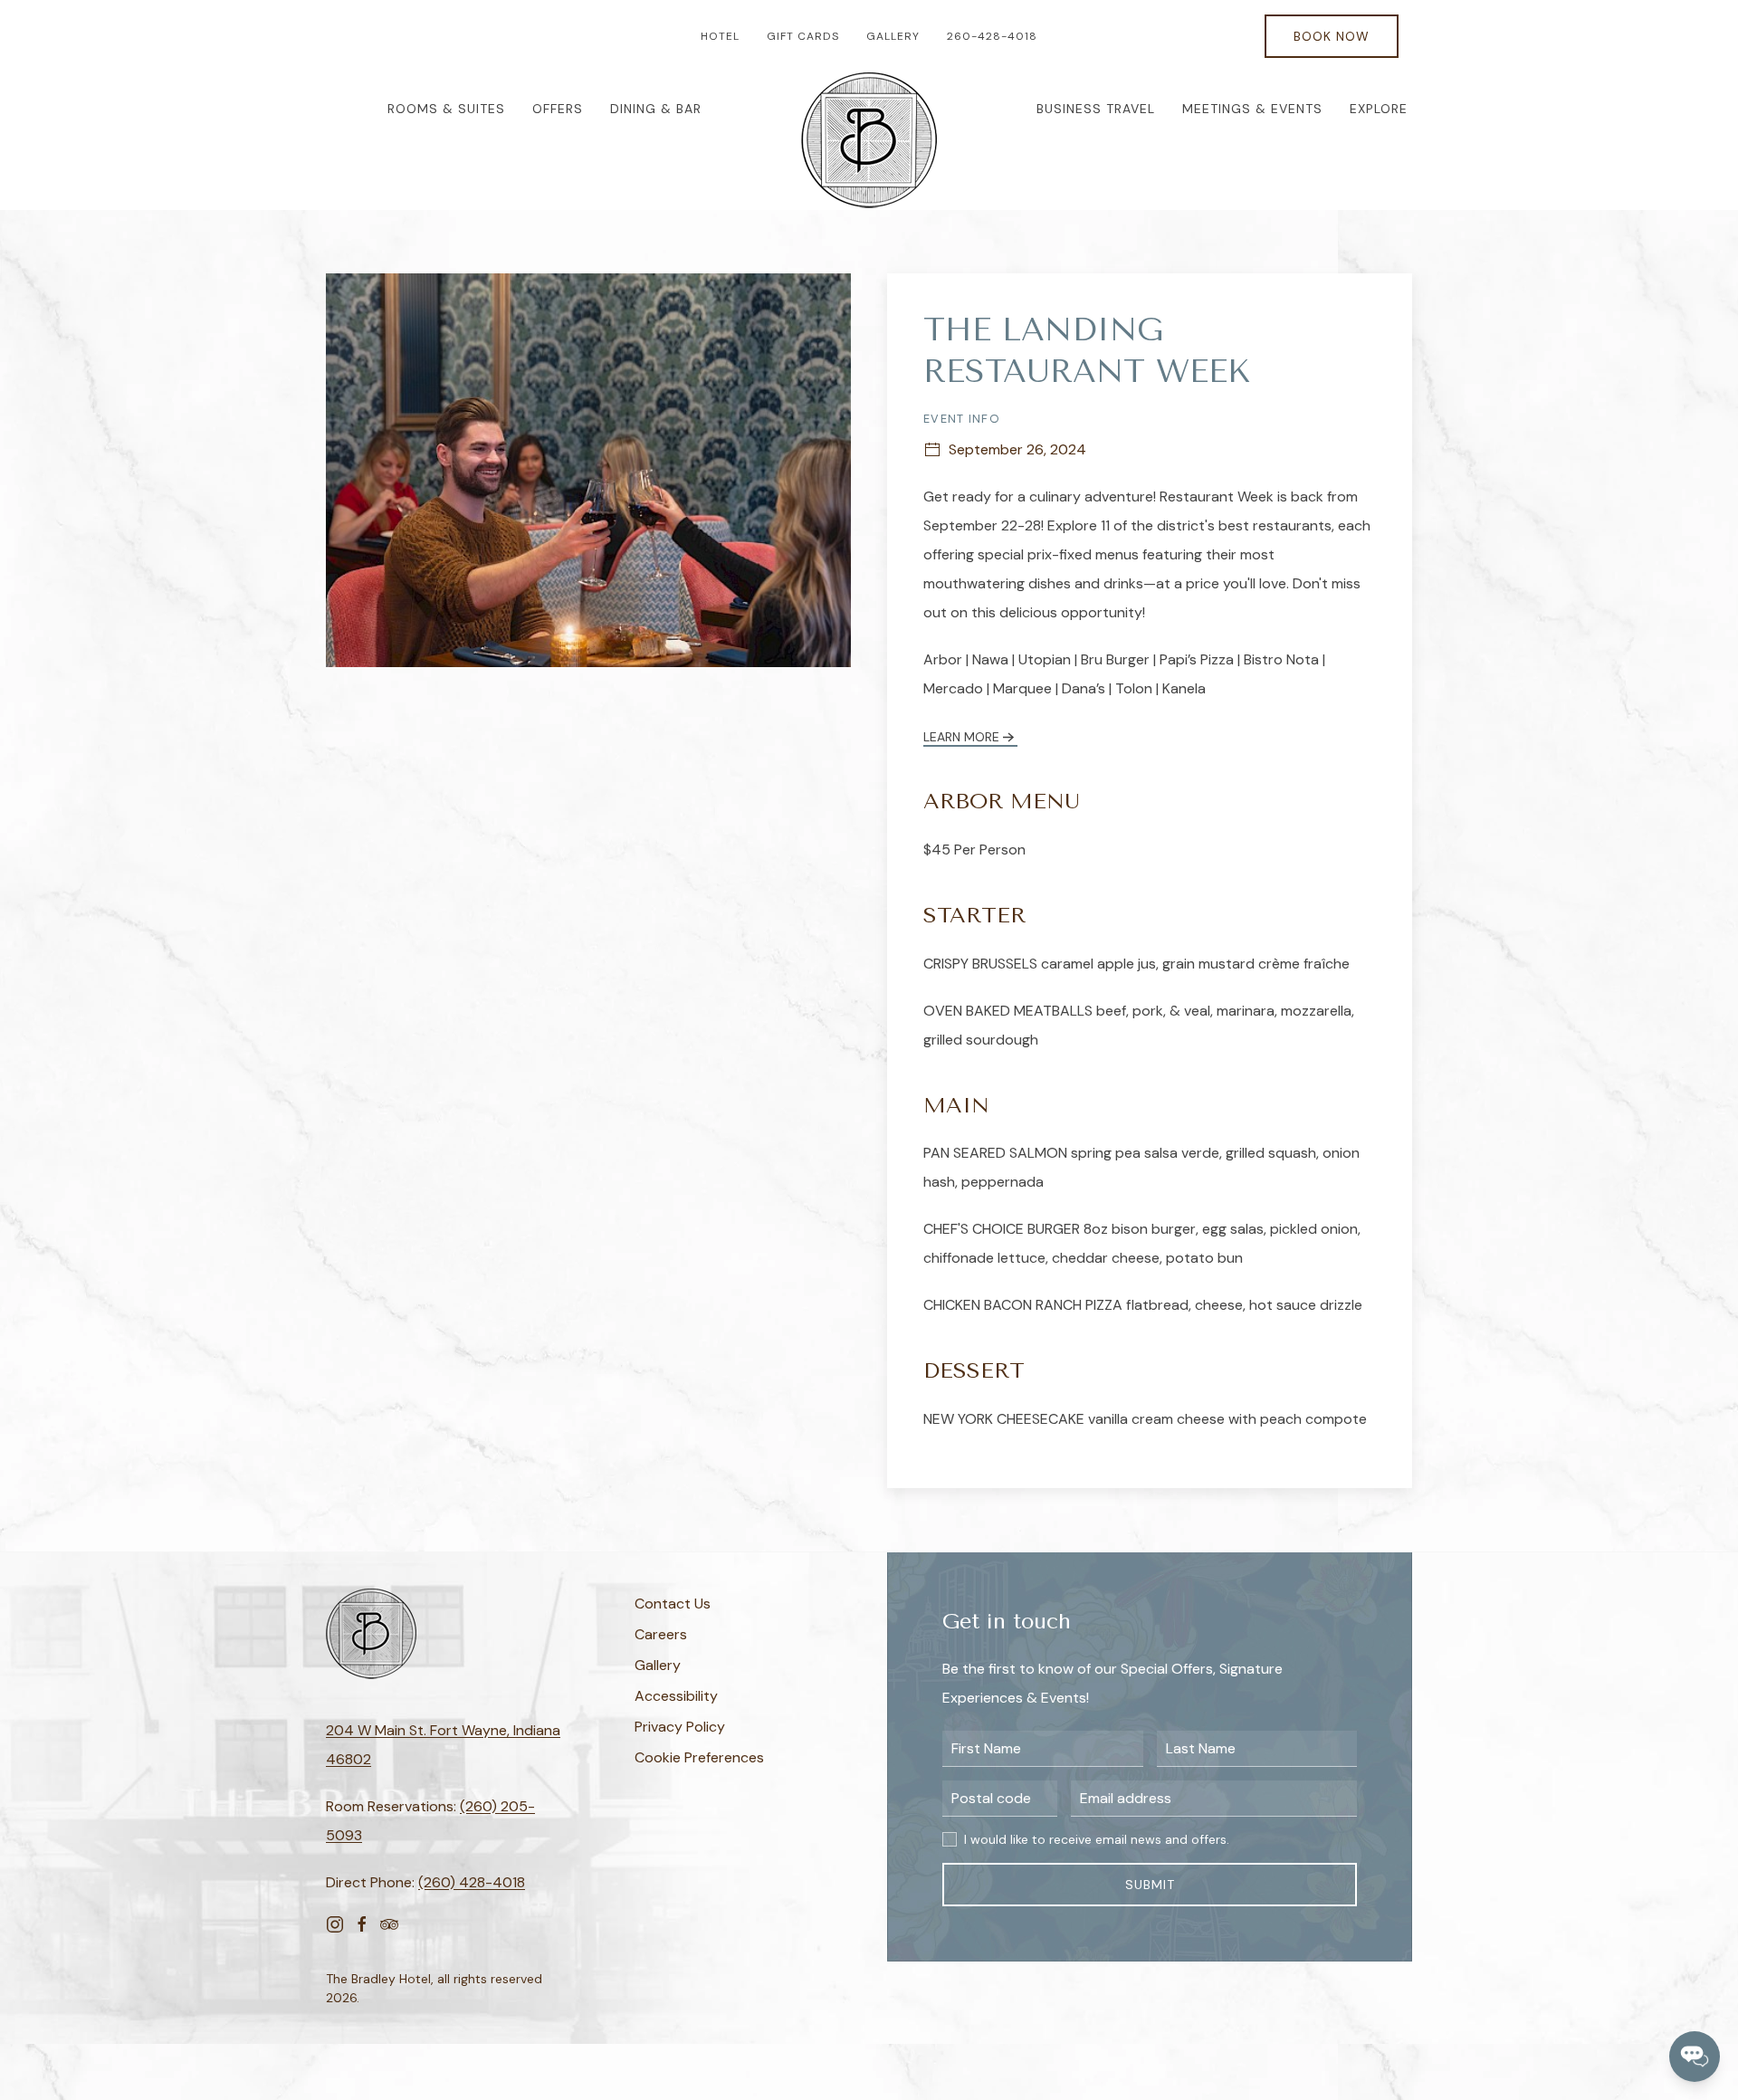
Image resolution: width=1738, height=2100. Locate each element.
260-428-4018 (992, 36)
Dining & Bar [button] (656, 109)
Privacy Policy (680, 1727)
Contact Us (673, 1604)
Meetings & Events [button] (1252, 109)
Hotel (720, 36)
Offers (558, 109)
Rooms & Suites (446, 109)
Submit (1150, 1885)
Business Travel (1096, 109)
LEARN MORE (961, 737)
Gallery (893, 36)
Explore (1379, 109)
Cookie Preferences (699, 1757)
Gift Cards (803, 36)
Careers (661, 1634)
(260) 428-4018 (472, 1882)
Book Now (1332, 36)
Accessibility (676, 1696)
